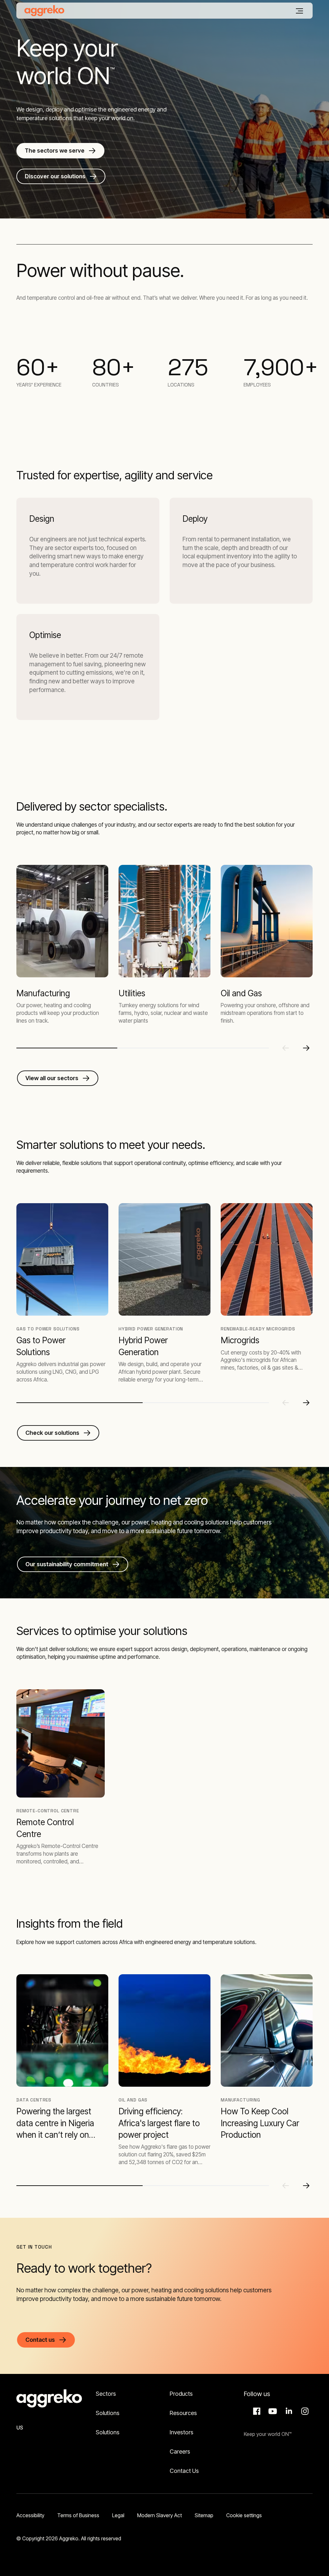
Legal (118, 2515)
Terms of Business (78, 2515)
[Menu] (299, 11)
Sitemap (204, 2515)
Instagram (304, 2411)
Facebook (256, 2411)
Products (181, 2394)
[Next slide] (306, 1048)
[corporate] (44, 11)
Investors (182, 2432)
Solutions (108, 2413)
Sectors (106, 2394)
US (20, 2428)
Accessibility (30, 2515)
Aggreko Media (272, 2411)
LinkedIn (288, 2411)
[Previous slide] (286, 1048)
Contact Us (184, 2471)
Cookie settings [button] (244, 2515)
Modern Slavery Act (160, 2515)
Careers (180, 2452)
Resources (183, 2413)
